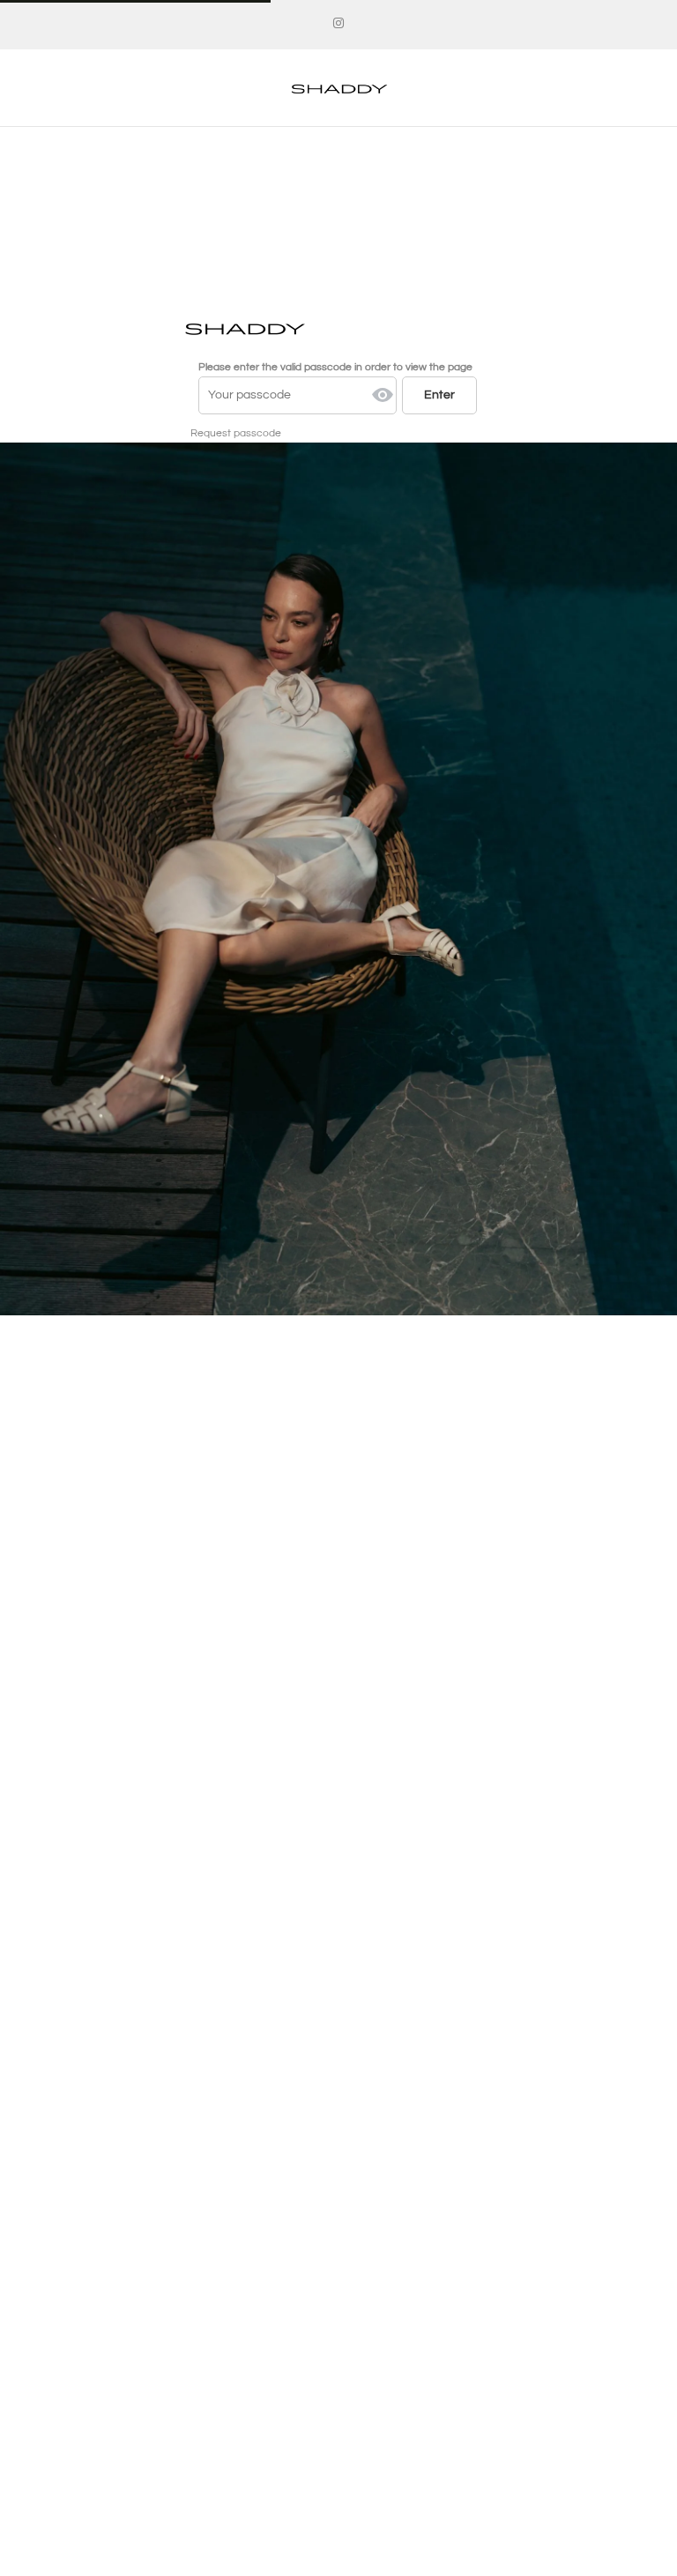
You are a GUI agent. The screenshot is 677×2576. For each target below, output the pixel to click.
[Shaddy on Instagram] (338, 24)
